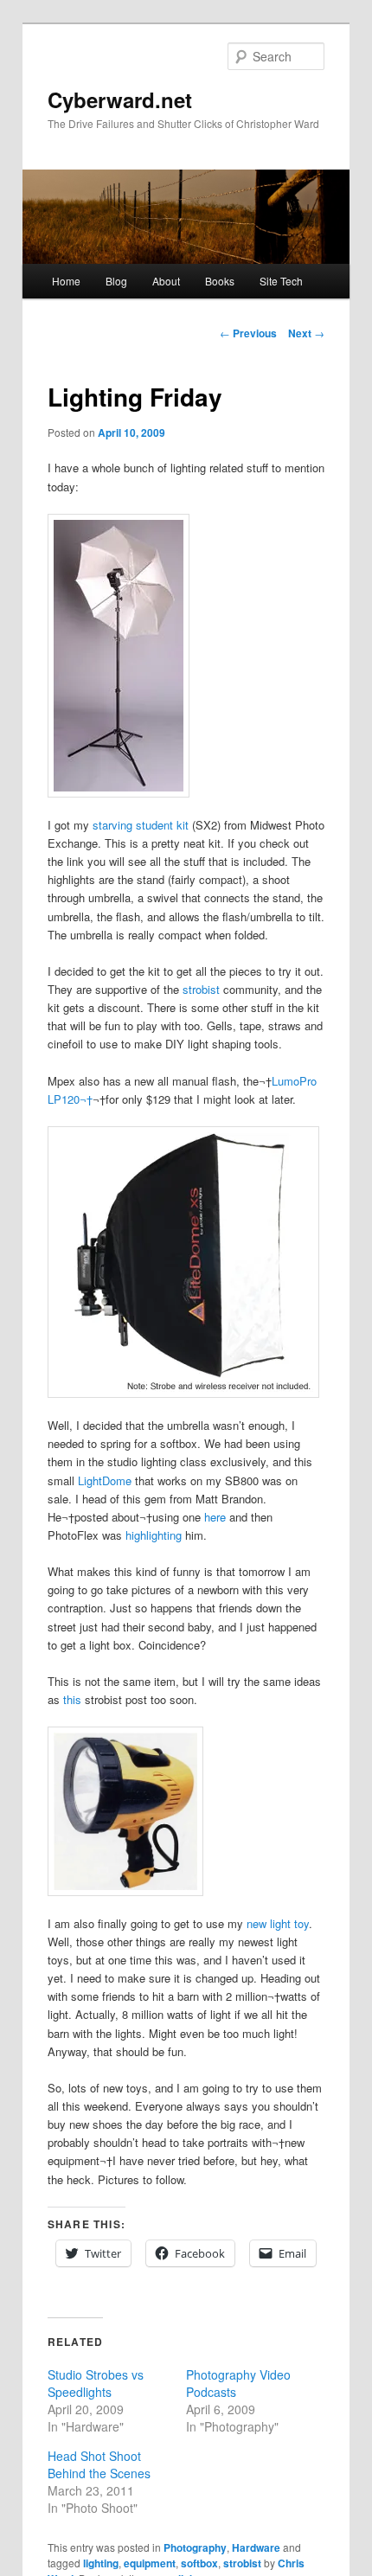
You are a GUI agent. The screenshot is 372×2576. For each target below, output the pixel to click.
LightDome (105, 1480)
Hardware (256, 2547)
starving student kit (141, 825)
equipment (150, 2563)
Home (66, 281)
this (72, 1699)
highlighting (154, 1535)
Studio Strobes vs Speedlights (96, 2383)
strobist (201, 989)
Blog (116, 281)
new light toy (278, 1923)
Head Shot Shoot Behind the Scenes (99, 2464)
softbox (199, 2563)
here (215, 1517)
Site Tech (281, 281)
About (166, 281)
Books (220, 281)
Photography (195, 2547)
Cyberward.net (120, 99)
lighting (101, 2563)
